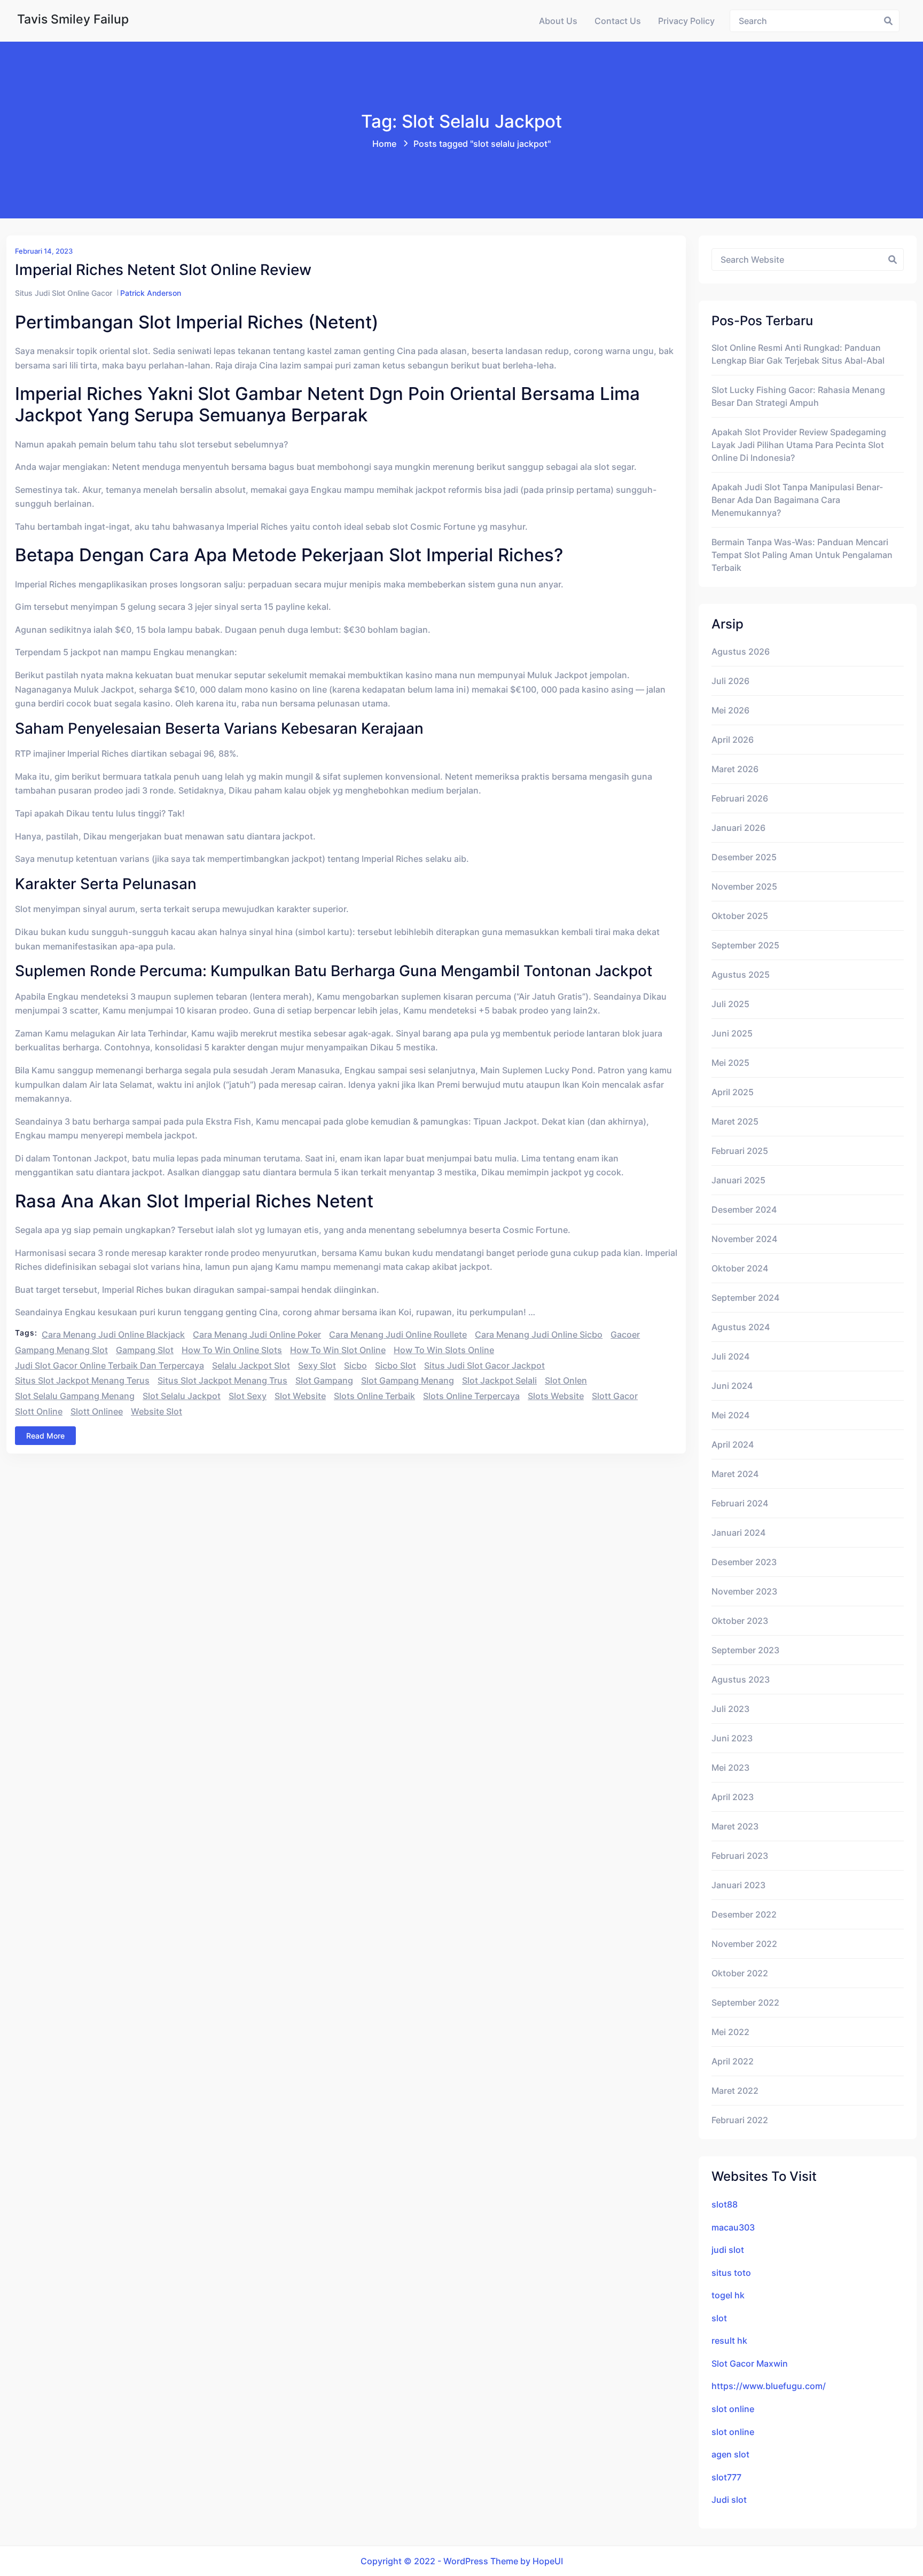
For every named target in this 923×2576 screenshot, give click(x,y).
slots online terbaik (374, 1396)
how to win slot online (338, 1350)
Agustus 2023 (741, 1679)
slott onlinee (97, 1411)
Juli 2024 (730, 1356)
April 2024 (733, 1444)
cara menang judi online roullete (398, 1334)
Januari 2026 (738, 828)
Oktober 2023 (740, 1621)
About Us (558, 21)
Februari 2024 (740, 1503)
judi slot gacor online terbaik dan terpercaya (109, 1365)
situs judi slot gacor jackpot (484, 1365)
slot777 (726, 2477)
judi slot (728, 2250)
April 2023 (733, 1797)
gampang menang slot (61, 1350)
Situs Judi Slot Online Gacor (64, 293)
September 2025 (745, 945)
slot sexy (248, 1396)
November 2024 (744, 1239)
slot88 (725, 2204)
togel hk (728, 2295)
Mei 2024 (730, 1415)
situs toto (731, 2273)
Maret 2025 (735, 1121)
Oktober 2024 (740, 1268)
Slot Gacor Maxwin (750, 2363)
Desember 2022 (744, 1914)
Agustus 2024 (741, 1327)
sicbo (355, 1365)
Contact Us (618, 21)
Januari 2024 (738, 1533)
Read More (45, 1436)
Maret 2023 (735, 1826)
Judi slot (729, 2500)
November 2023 (744, 1591)
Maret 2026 (735, 769)
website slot (157, 1411)
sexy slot (317, 1365)
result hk (729, 2341)
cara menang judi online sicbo (539, 1334)
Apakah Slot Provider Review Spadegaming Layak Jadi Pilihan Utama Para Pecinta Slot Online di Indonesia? (799, 445)
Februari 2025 (740, 1151)
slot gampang (324, 1380)
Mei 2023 (730, 1768)
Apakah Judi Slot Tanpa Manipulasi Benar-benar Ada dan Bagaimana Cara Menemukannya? (797, 500)
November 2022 (744, 1944)
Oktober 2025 (740, 916)
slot (719, 2318)
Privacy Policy (686, 21)
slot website (300, 1396)
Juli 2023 (730, 1709)
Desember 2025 (744, 857)
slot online (733, 2409)
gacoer (625, 1334)
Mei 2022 (730, 2032)
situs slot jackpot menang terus (82, 1380)
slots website (556, 1396)
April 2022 (733, 2061)
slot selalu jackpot (182, 1396)
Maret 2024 (735, 1474)
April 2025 (733, 1092)
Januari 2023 (738, 1885)
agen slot (730, 2454)
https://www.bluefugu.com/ (769, 2386)
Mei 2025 (730, 1063)
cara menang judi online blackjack (113, 1334)
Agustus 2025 (741, 975)
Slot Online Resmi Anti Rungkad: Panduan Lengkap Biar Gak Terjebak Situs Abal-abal (798, 354)
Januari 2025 (738, 1180)
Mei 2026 (730, 710)
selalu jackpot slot (251, 1365)
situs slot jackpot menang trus (222, 1380)
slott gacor (615, 1396)
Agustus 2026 (741, 651)
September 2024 (745, 1298)
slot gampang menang (408, 1380)
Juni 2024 (732, 1386)
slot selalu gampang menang (75, 1396)
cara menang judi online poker (257, 1334)
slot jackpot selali (499, 1380)
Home (384, 144)
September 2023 (745, 1650)
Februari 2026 (740, 798)
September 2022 (745, 2002)
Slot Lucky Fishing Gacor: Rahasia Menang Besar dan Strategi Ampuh (798, 396)
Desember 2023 (744, 1562)
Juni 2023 (732, 1738)
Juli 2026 (730, 681)
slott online (39, 1411)
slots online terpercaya (471, 1396)
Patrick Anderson (151, 293)
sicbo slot (396, 1365)
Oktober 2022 (740, 1973)
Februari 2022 (740, 2120)
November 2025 (744, 886)
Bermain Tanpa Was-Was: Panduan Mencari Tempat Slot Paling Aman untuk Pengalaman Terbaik (802, 555)
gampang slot (145, 1350)
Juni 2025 (732, 1033)
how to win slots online (444, 1350)
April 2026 (733, 740)
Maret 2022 (735, 2091)
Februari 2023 (740, 1856)
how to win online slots (232, 1350)
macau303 (733, 2227)
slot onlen (566, 1380)
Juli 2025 (730, 1004)
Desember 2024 (744, 1210)
